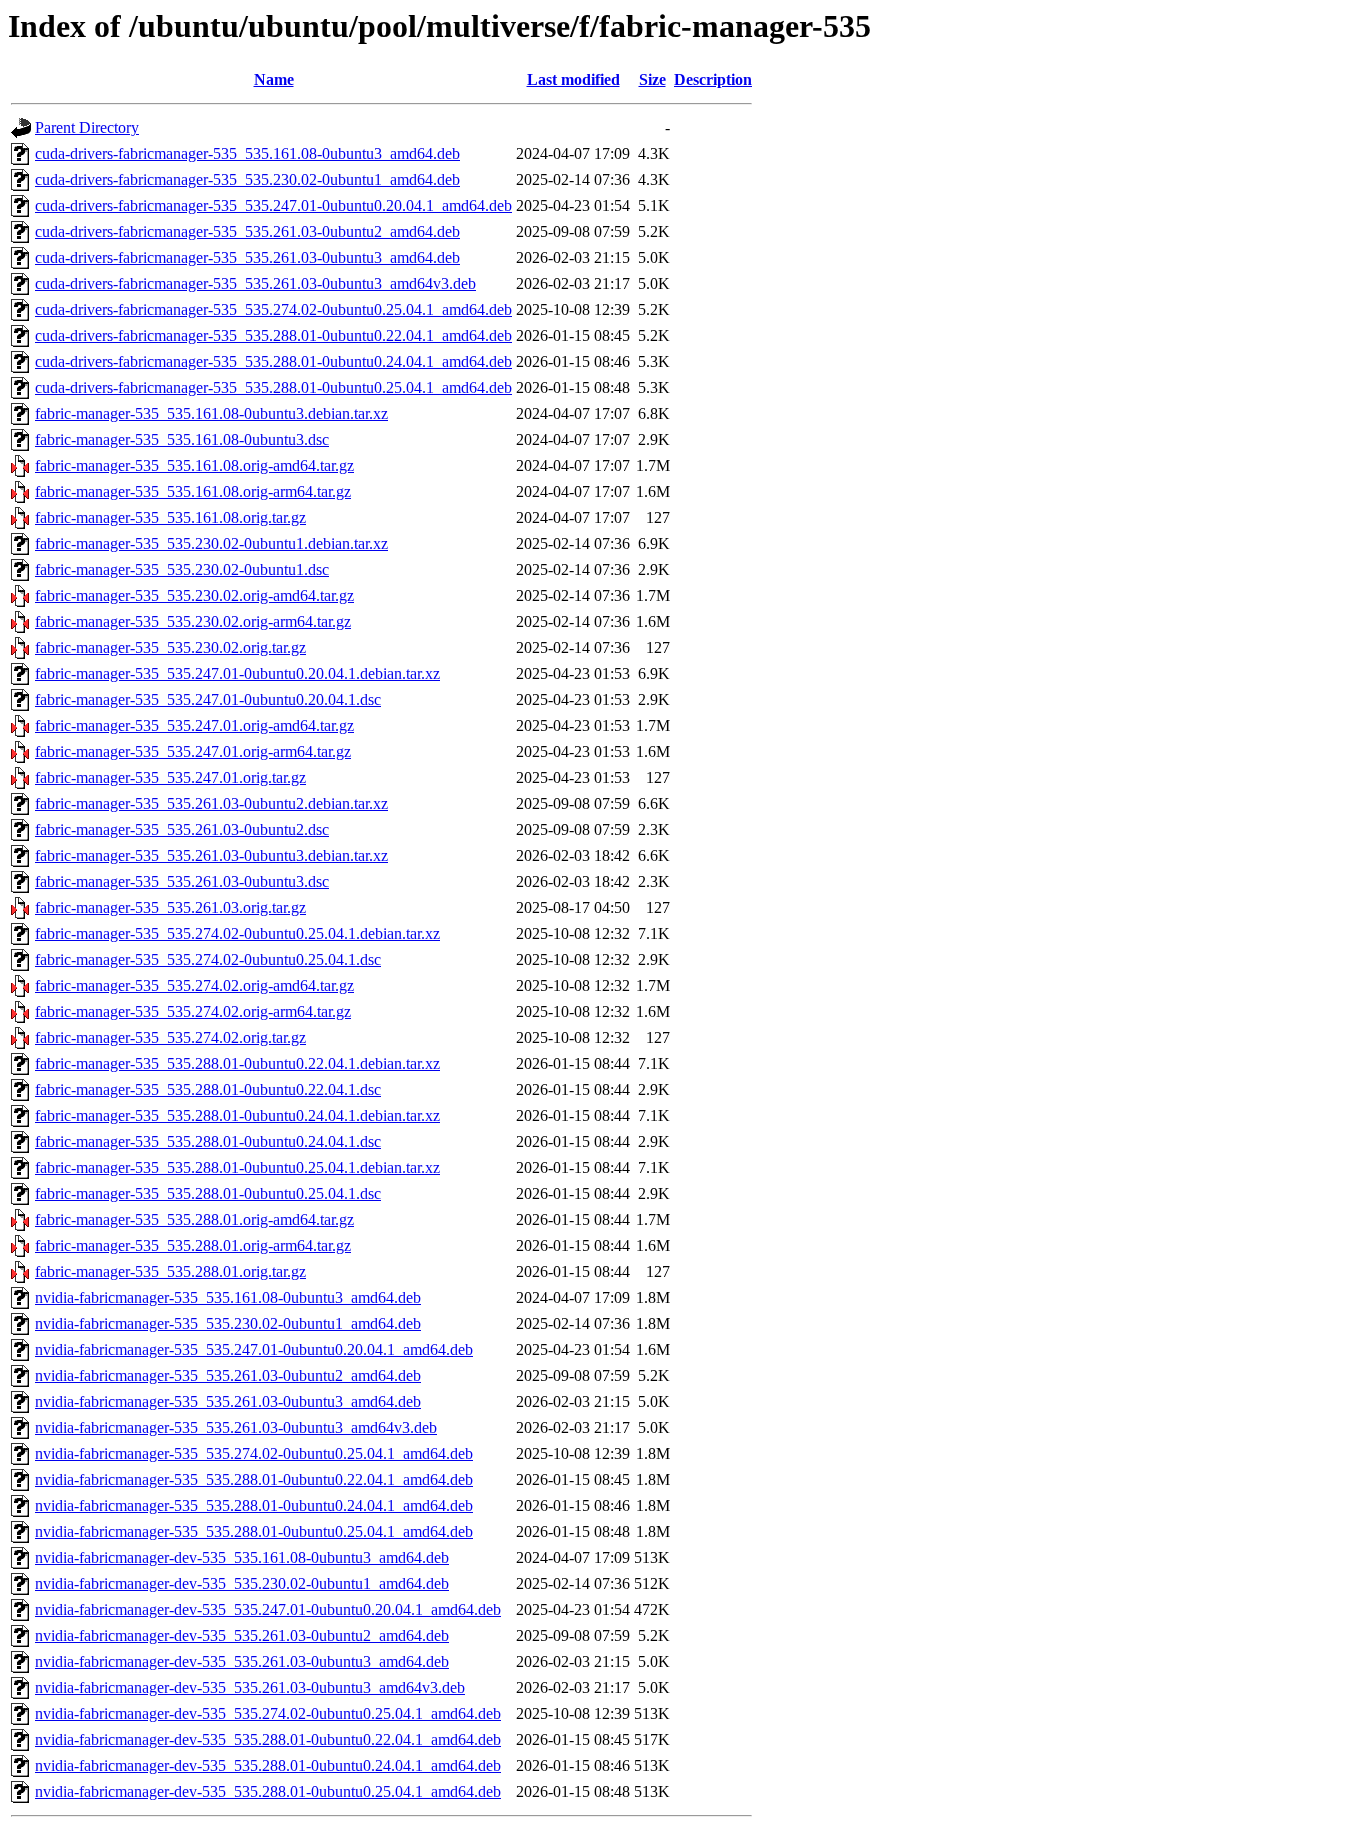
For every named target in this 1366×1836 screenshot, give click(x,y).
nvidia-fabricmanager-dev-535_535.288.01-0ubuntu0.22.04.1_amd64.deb (268, 1739)
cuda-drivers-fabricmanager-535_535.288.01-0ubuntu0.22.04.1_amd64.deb (273, 335)
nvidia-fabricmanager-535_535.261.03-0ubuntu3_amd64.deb (228, 1401)
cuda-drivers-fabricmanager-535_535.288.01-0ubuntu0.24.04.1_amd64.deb (273, 361)
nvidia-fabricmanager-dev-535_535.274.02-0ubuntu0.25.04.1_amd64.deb (268, 1713)
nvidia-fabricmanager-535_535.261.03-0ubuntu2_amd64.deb (228, 1375)
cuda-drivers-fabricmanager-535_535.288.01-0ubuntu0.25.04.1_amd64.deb (273, 387)
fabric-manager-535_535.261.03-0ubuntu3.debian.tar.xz (211, 855)
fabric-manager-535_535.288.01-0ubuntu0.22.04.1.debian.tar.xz (237, 1063)
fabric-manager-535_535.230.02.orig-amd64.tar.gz (194, 595)
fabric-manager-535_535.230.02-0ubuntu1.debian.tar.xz (211, 543)
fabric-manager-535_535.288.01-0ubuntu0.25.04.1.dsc (208, 1193)
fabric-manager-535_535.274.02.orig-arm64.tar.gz (193, 1011)
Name (274, 79)
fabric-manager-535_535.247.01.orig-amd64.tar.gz (194, 725)
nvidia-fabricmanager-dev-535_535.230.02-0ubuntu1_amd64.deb (242, 1583)
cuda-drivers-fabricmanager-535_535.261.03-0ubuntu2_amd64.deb (247, 231)
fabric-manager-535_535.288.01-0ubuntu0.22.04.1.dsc (208, 1089)
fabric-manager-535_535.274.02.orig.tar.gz (170, 1037)
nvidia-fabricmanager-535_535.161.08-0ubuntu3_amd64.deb (228, 1297)
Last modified (573, 79)
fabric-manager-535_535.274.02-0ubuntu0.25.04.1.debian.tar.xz (237, 933)
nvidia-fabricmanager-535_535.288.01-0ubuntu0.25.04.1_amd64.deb (254, 1531)
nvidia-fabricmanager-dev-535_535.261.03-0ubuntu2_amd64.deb (242, 1635)
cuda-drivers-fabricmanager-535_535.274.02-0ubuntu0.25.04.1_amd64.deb (273, 309)
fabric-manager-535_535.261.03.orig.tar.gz (170, 907)
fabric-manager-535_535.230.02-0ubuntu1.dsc (182, 569)
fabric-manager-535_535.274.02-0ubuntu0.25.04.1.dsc (208, 959)
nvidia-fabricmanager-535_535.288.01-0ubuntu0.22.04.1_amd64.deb (254, 1479)
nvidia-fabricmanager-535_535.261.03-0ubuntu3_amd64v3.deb (236, 1427)
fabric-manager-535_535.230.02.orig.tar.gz (170, 647)
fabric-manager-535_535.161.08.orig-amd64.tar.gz (194, 465)
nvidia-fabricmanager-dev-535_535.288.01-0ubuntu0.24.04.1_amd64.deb (268, 1765)
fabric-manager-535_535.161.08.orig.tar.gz (170, 517)
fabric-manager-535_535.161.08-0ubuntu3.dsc (182, 439)
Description (713, 79)
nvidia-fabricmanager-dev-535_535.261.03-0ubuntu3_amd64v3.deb (250, 1687)
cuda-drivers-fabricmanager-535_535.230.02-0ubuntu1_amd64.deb (247, 179)
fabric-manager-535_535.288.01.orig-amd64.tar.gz (194, 1219)
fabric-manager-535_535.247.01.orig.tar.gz (170, 777)
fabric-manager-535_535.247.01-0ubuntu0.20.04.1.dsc (208, 699)
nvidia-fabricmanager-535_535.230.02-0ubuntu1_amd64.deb (228, 1323)
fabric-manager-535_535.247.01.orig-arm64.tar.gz (193, 751)
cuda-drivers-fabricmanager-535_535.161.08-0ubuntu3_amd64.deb (247, 153)
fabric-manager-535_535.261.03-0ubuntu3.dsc (182, 881)
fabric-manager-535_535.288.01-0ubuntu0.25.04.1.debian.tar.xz (237, 1167)
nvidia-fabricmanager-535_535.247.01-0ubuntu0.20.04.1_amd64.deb (254, 1349)
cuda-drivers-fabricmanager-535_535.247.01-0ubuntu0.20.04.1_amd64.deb (273, 205)
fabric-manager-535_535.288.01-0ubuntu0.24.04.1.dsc (208, 1141)
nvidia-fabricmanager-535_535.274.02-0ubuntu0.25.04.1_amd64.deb (254, 1453)
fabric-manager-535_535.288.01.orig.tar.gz (170, 1271)
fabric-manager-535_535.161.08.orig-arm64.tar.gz (193, 491)
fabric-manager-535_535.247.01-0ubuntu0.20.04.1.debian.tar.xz (237, 673)
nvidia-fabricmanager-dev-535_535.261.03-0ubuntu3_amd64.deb (242, 1661)
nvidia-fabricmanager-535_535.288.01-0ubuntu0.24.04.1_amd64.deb (254, 1505)
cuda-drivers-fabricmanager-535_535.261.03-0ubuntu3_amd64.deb (247, 257)
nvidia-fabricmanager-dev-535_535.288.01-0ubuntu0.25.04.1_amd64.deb (268, 1791)
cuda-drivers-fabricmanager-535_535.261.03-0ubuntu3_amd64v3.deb (255, 283)
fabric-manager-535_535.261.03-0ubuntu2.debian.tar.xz (211, 803)
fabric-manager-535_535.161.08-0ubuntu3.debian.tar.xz (211, 413)
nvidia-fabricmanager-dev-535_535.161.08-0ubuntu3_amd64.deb (242, 1557)
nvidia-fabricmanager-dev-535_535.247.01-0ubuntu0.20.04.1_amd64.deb (268, 1609)
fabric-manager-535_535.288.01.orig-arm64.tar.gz (193, 1245)
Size (652, 79)
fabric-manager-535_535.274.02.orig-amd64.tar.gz (194, 985)
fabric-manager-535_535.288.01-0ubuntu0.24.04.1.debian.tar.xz (237, 1115)
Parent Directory (87, 127)
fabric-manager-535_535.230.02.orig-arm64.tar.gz (193, 621)
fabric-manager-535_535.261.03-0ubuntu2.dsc (182, 829)
